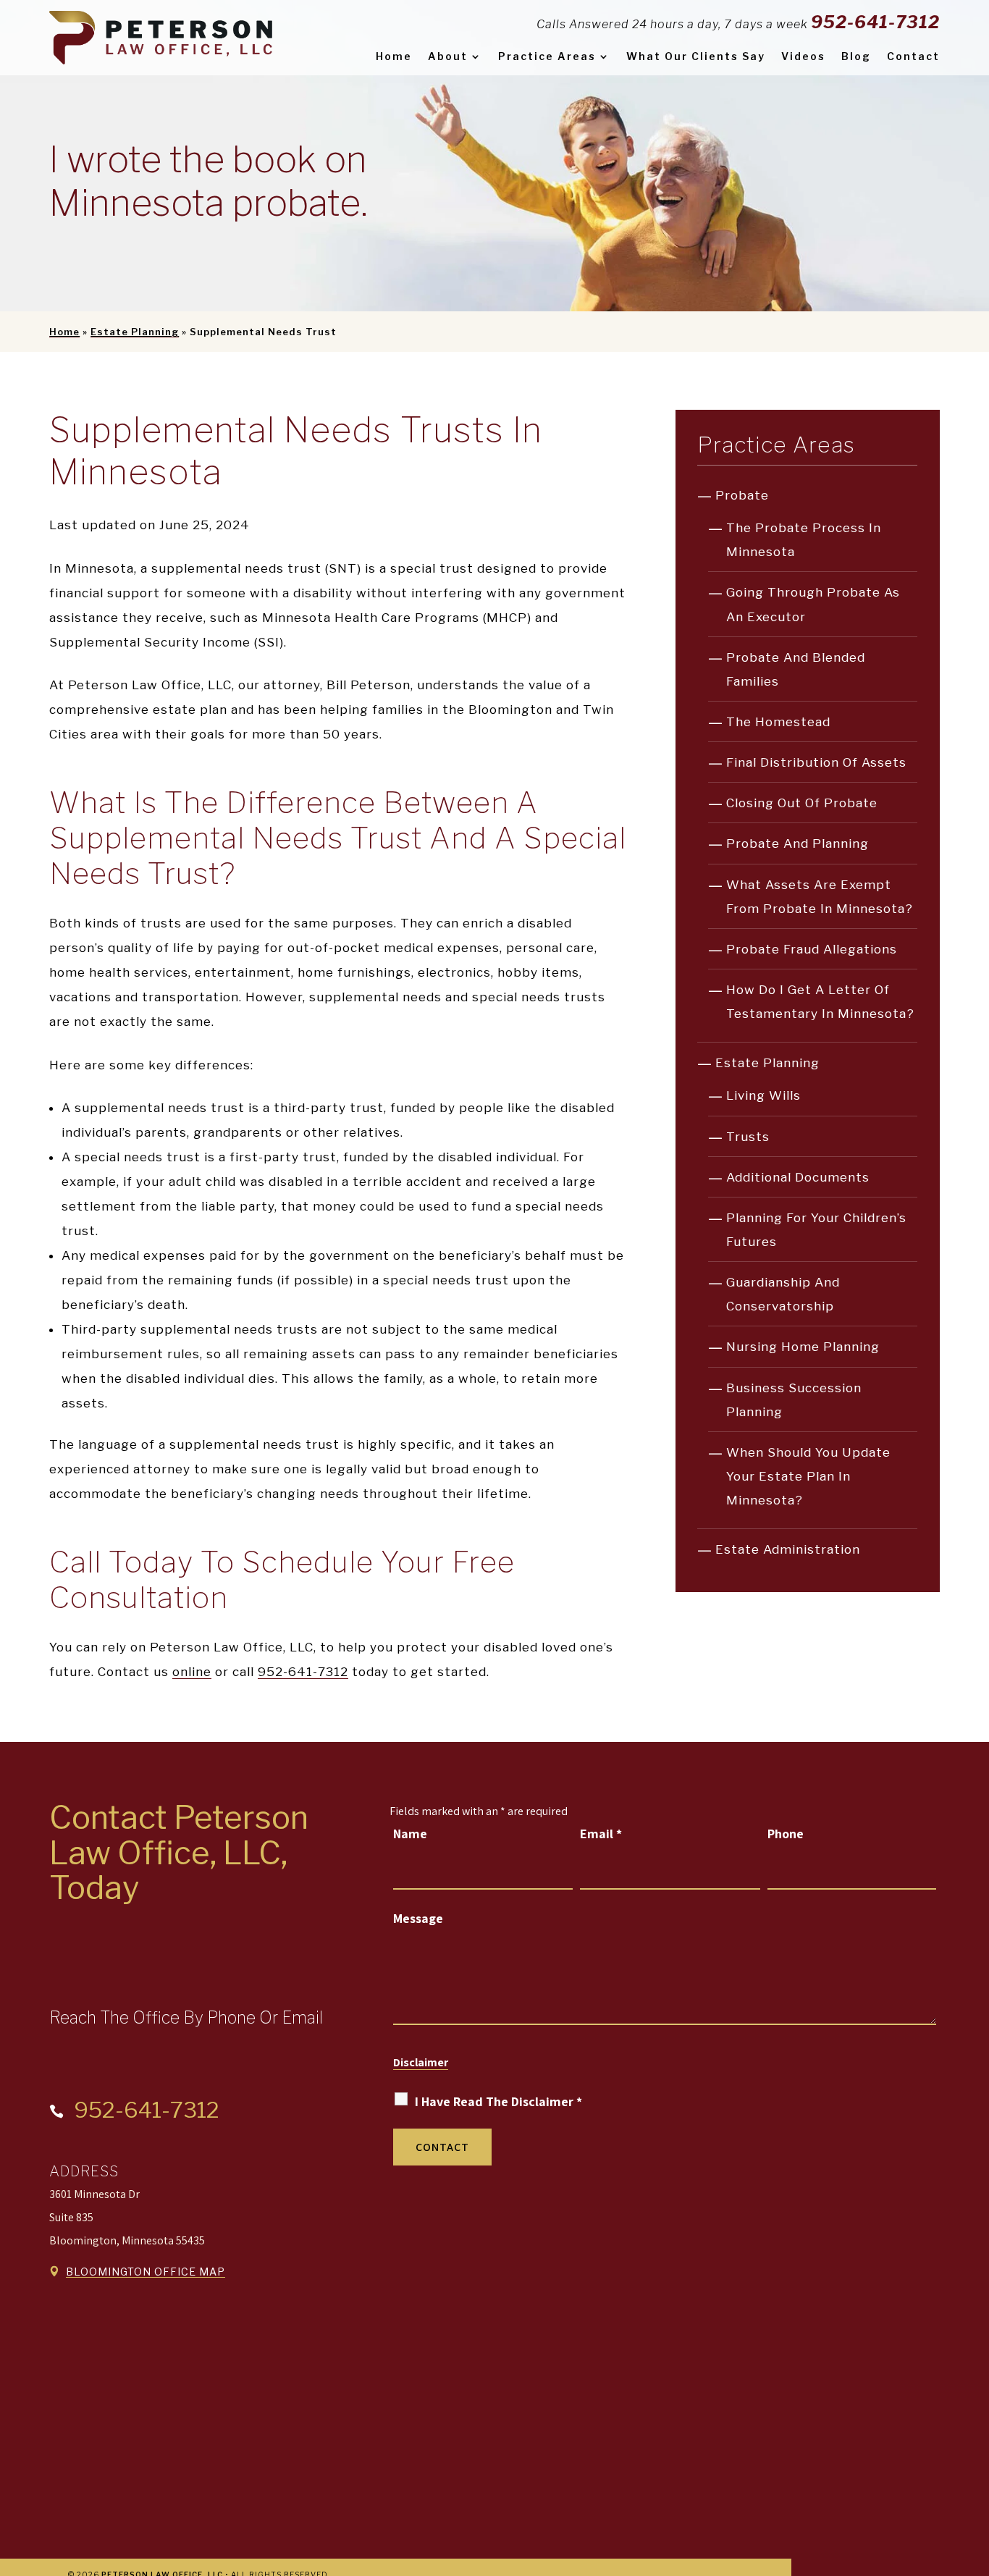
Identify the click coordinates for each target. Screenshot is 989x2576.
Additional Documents (798, 1177)
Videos (803, 56)
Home (394, 56)
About (448, 56)
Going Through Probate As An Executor (813, 604)
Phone (786, 1834)
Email (601, 1834)
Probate (742, 495)
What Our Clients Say (696, 56)
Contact (913, 56)
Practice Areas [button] (547, 56)
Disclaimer (421, 2062)
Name (410, 1834)
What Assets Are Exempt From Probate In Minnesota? (820, 897)
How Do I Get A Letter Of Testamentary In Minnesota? (820, 1002)
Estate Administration (788, 1549)
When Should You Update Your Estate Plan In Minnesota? (808, 1476)
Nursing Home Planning (803, 1347)
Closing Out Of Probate (802, 803)
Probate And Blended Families (796, 669)
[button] (975, 2471)
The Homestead (778, 722)
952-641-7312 (875, 22)
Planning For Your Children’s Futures (816, 1230)
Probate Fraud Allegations (812, 949)
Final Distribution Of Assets (816, 762)
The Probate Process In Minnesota (804, 540)
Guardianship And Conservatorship (783, 1294)
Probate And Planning (797, 843)
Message (418, 1918)
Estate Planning (767, 1063)
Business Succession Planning (794, 1400)
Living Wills (763, 1095)
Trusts (748, 1137)
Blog (856, 56)
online (192, 1672)
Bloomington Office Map (146, 2272)
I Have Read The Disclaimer (498, 2101)
